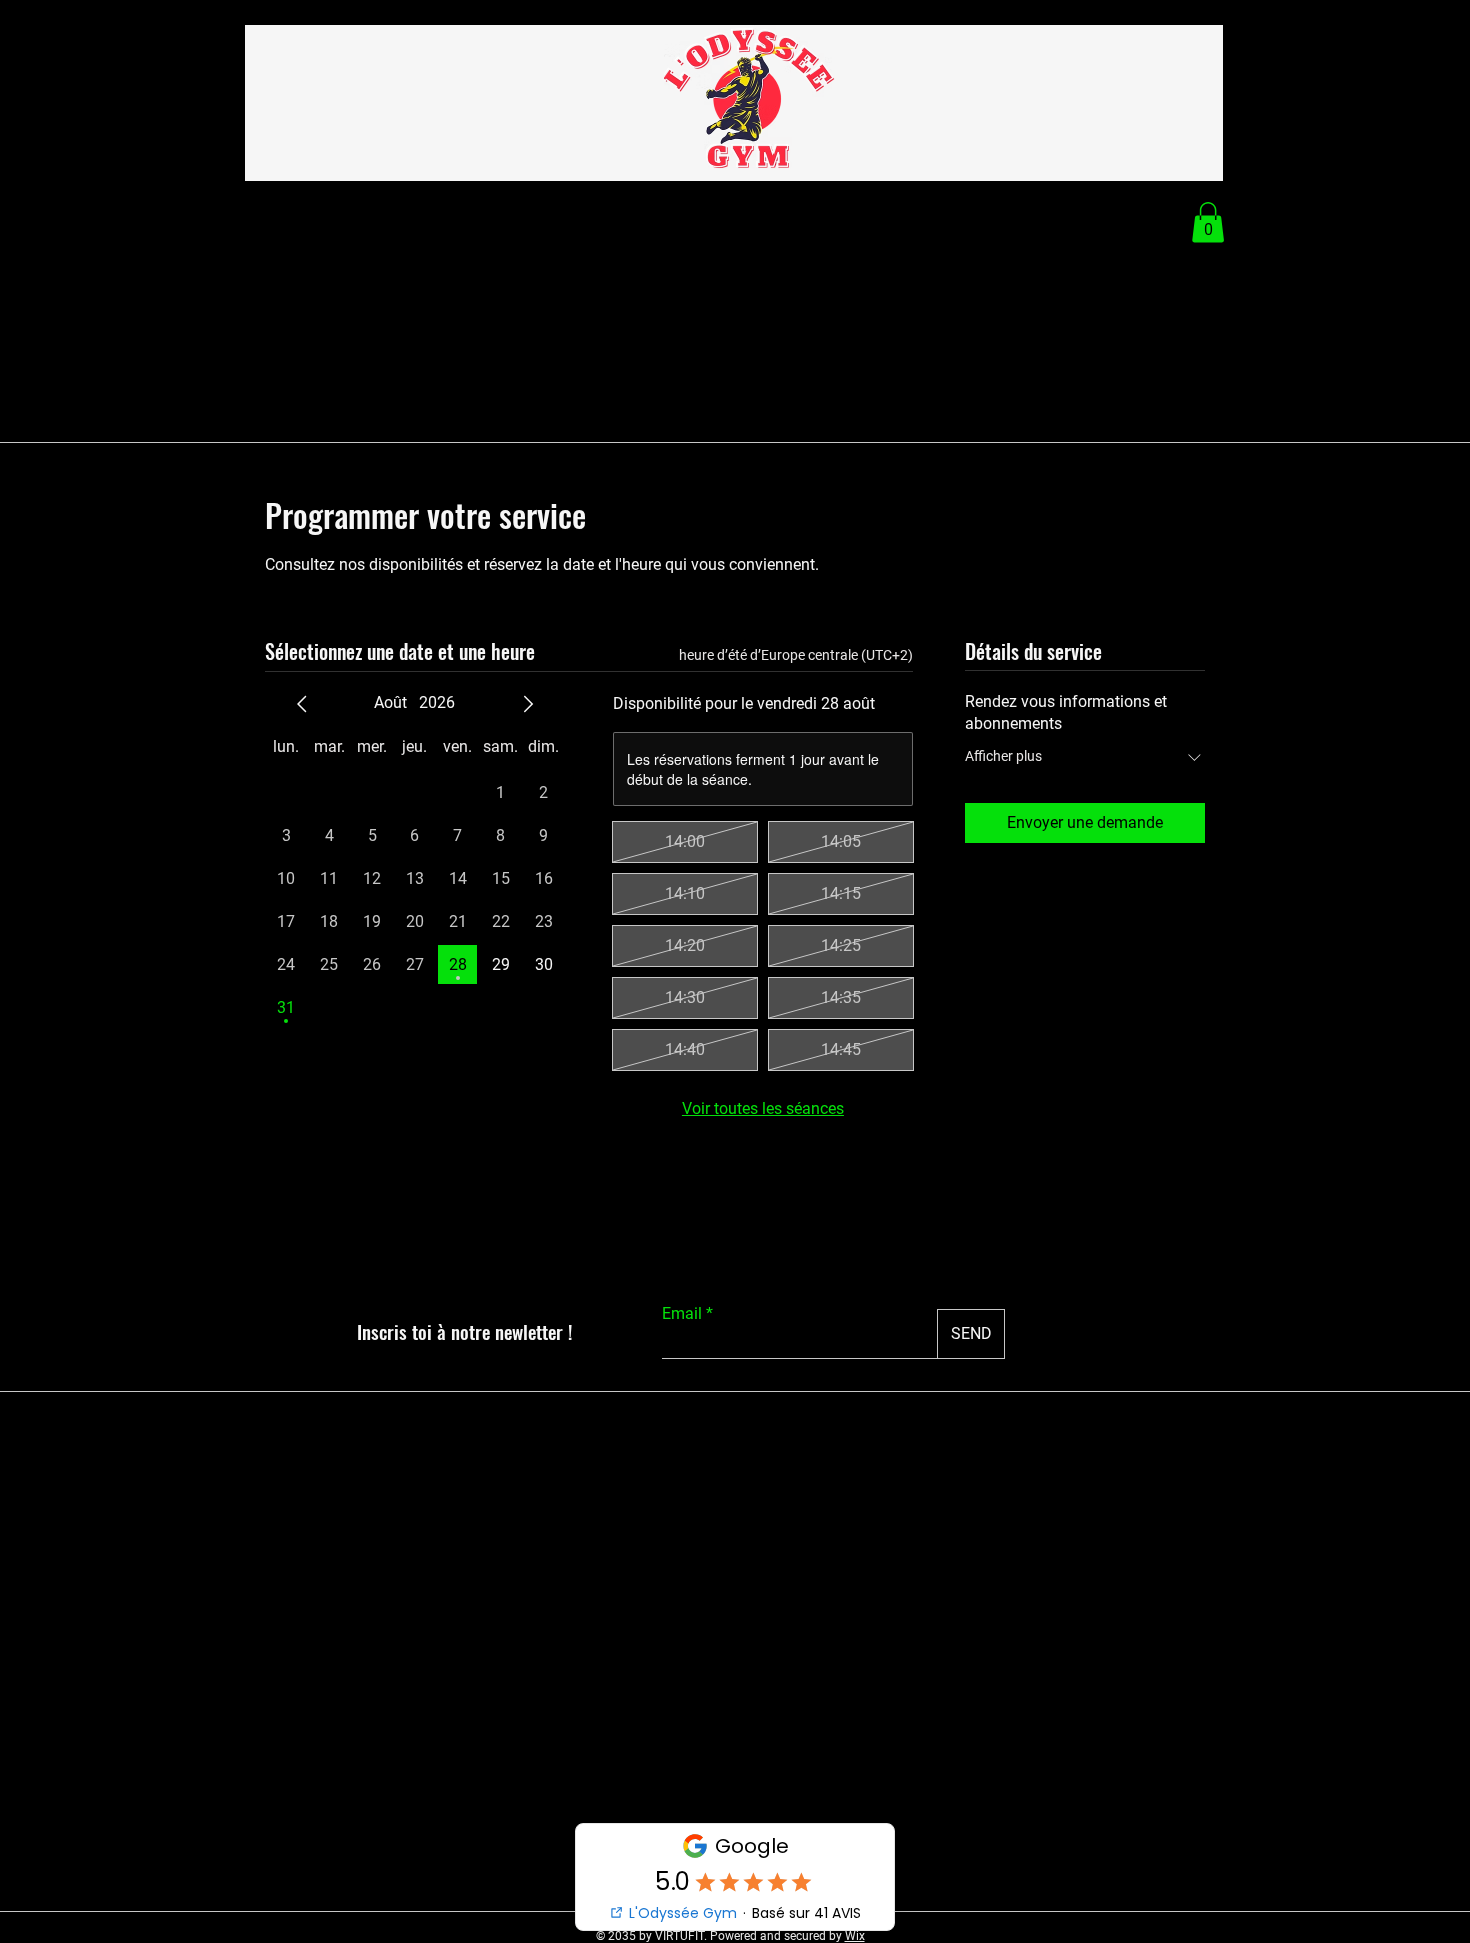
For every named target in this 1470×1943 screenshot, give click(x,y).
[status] (796, 655)
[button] (1208, 222)
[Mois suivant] (528, 704)
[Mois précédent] (302, 704)
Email (682, 1314)
